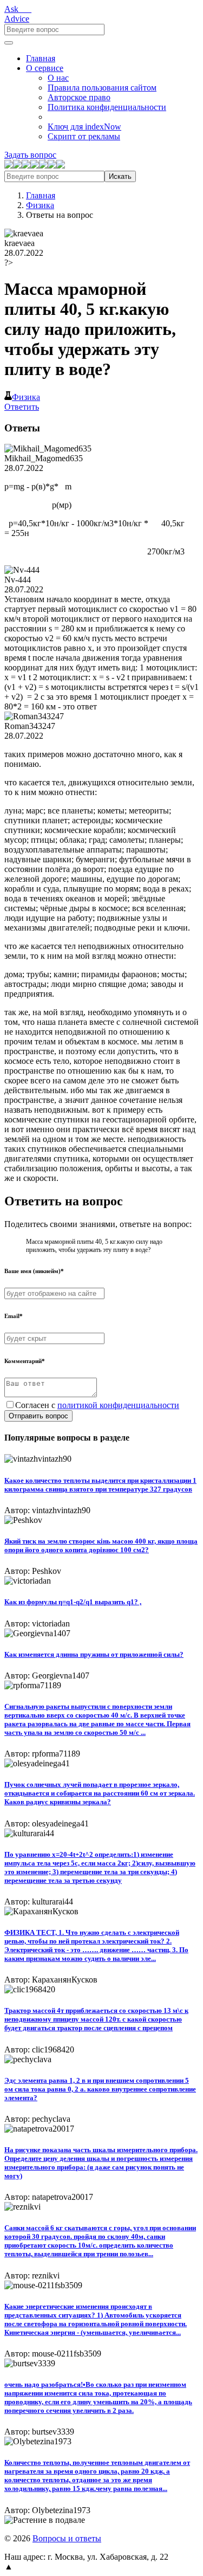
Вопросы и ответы (67, 2538)
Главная (41, 58)
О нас (58, 78)
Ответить (22, 407)
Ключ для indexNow (84, 127)
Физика (40, 205)
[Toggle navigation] (9, 43)
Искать (120, 176)
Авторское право (79, 97)
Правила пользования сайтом (102, 88)
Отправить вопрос (38, 1416)
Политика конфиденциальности (107, 107)
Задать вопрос (30, 155)
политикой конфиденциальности (118, 1405)
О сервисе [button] (45, 68)
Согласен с (97, 1405)
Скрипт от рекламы (84, 136)
